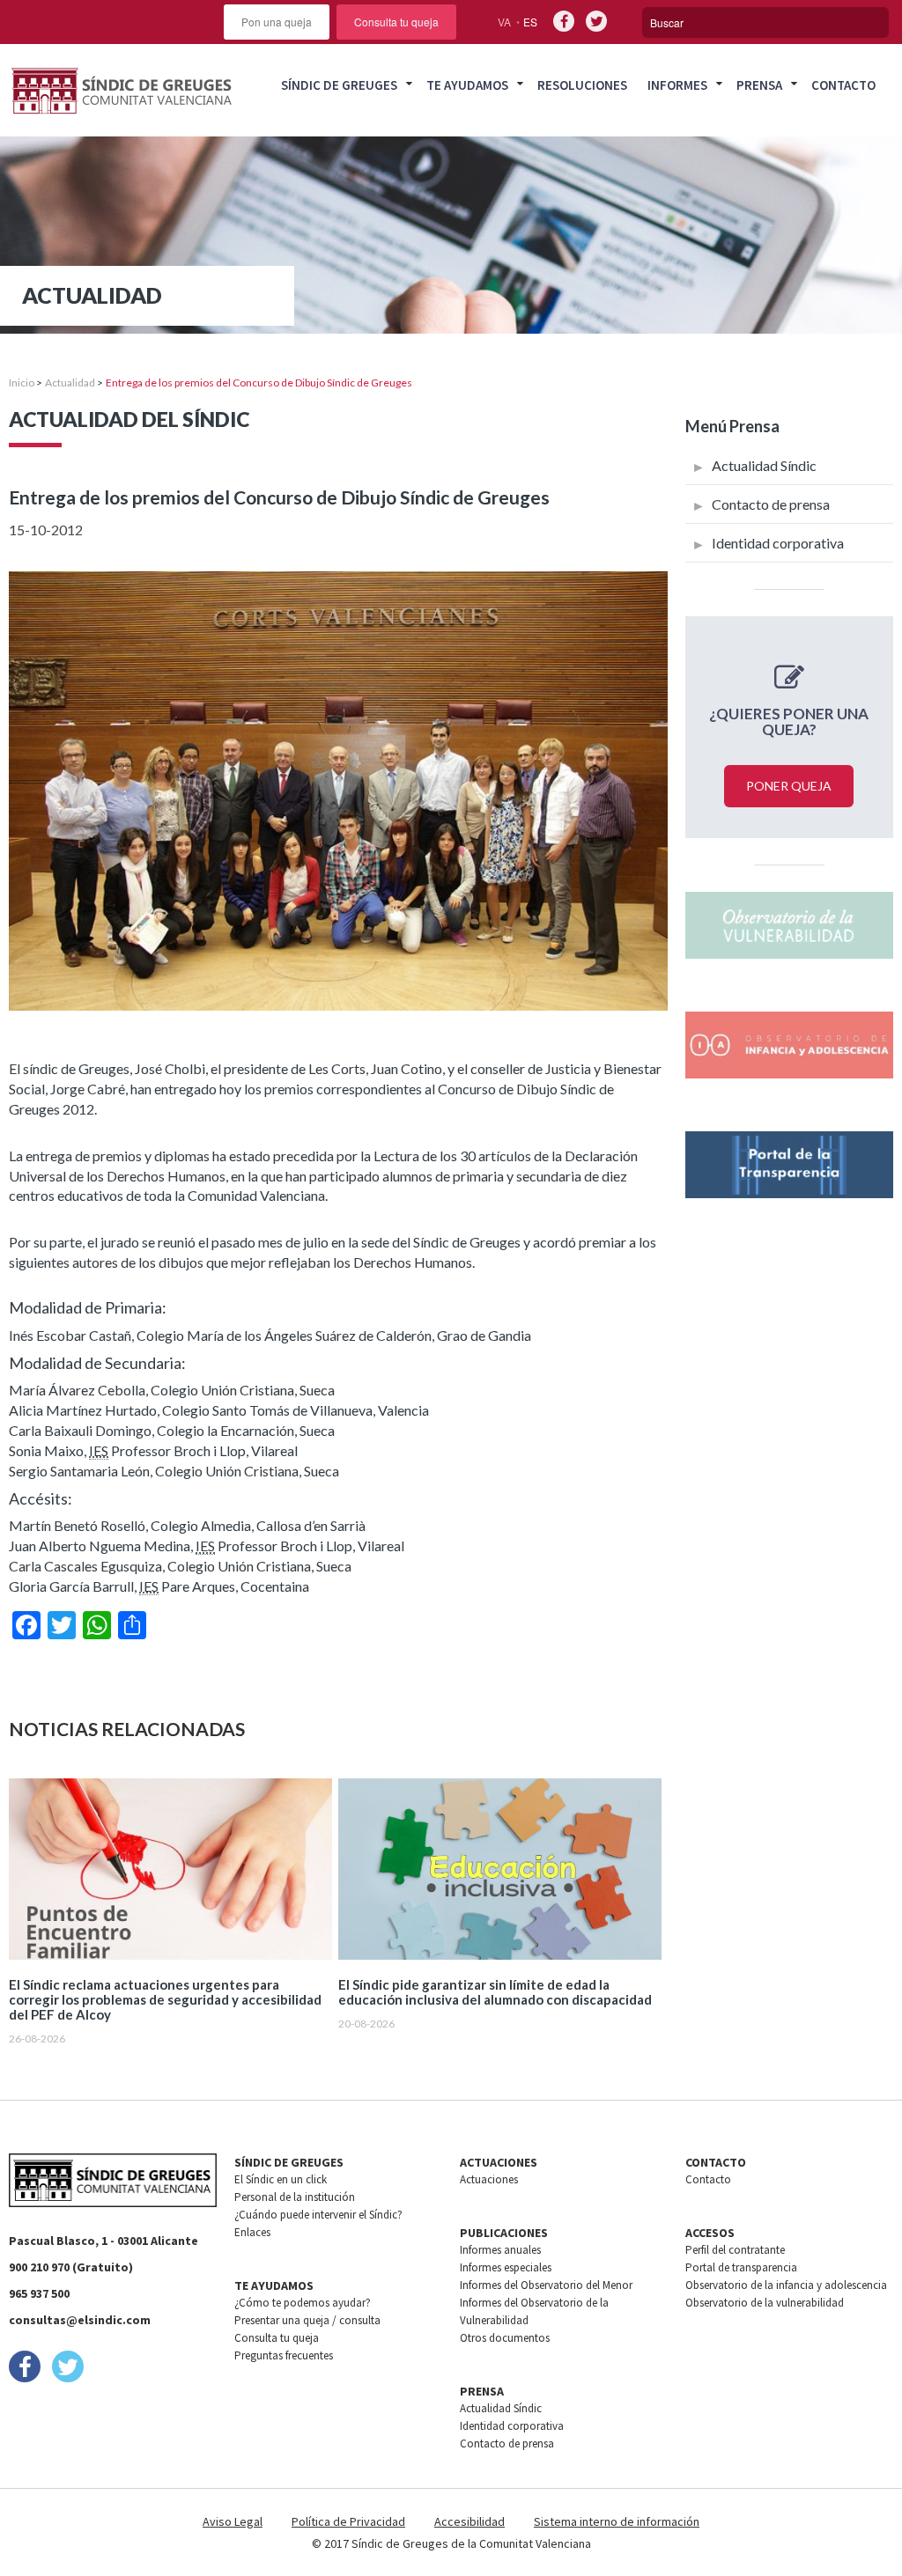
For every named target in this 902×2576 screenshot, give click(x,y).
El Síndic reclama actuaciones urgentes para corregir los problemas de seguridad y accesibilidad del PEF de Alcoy (165, 2000)
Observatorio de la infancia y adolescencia (786, 2285)
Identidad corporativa (778, 543)
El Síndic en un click (281, 2179)
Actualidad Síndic (764, 465)
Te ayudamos (467, 85)
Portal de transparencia (741, 2267)
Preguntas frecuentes (284, 2355)
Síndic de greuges (339, 85)
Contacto (843, 85)
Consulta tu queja (396, 22)
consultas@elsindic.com (80, 2320)
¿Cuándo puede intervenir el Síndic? (318, 2215)
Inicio (22, 383)
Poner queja (789, 786)
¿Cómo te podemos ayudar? (303, 2303)
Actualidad (70, 383)
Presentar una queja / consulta (307, 2320)
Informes (677, 85)
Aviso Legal (233, 2521)
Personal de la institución (295, 2197)
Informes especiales (506, 2267)
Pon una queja (277, 22)
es (530, 22)
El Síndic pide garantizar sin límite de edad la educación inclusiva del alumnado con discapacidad (495, 1992)
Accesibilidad (469, 2521)
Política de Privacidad (348, 2521)
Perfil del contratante (735, 2250)
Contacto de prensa (771, 504)
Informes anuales (500, 2250)
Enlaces (252, 2232)
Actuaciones (489, 2179)
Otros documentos (505, 2338)
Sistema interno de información (617, 2521)
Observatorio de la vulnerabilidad (765, 2303)
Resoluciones (582, 85)
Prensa (759, 85)
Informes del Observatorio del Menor (546, 2285)
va (504, 22)
